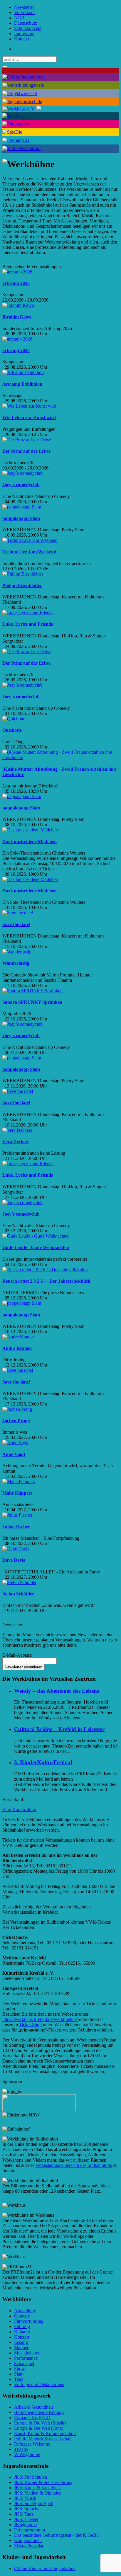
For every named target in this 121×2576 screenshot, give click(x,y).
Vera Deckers (16, 1142)
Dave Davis (14, 1560)
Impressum (24, 34)
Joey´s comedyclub (21, 485)
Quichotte (12, 730)
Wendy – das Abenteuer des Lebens (57, 1691)
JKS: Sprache (27, 2509)
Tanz (19, 2379)
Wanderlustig (16, 963)
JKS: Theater (26, 2519)
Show (20, 2369)
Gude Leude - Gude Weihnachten (36, 1247)
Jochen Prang (16, 1421)
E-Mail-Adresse (17, 1655)
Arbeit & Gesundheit (33, 2407)
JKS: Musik (25, 2498)
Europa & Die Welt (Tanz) (39, 2428)
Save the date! (16, 924)
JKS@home (25, 2525)
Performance (26, 2358)
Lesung (21, 2342)
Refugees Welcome (32, 2444)
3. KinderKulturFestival (43, 1762)
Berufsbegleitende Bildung (39, 2412)
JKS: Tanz (24, 2514)
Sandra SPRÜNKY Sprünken (32, 1002)
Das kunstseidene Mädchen (30, 842)
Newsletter (24, 7)
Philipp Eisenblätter (22, 585)
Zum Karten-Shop (19, 1810)
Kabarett (22, 2332)
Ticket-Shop (30, 2025)
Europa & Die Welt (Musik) (40, 2423)
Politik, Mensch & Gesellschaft (43, 2439)
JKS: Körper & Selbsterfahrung (43, 2482)
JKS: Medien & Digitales (37, 2493)
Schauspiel (24, 2363)
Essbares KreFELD (32, 2418)
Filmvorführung (29, 2321)
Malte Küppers (17, 1493)
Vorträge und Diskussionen (39, 2384)
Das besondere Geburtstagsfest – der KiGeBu (56, 2535)
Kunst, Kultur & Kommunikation (45, 2433)
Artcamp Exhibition (22, 384)
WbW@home (27, 2455)
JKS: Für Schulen (31, 2477)
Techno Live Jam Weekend (29, 552)
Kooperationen (28, 2540)
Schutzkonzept (28, 28)
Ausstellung (25, 2311)
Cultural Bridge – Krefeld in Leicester (59, 1729)
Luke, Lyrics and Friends (28, 624)
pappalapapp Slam (21, 518)
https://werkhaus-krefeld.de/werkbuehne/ (40, 2019)
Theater (21, 2449)
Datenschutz (26, 23)
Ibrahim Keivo (17, 317)
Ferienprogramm (30, 2530)
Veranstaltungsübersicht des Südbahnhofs (74, 2165)
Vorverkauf (25, 12)
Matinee (22, 2348)
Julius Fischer (16, 1527)
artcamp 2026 (16, 283)
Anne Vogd (14, 1454)
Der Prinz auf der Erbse (26, 451)
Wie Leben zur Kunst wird (29, 417)
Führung (22, 2326)
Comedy (22, 2316)
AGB (19, 18)
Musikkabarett (27, 2353)
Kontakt (22, 39)
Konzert (22, 2337)
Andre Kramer (17, 1348)
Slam (19, 2374)
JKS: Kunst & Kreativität (37, 2488)
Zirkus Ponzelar (29, 2546)
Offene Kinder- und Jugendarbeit (45, 2569)
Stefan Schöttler (18, 1594)
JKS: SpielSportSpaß (34, 2503)
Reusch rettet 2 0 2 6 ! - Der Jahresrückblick (46, 1281)
